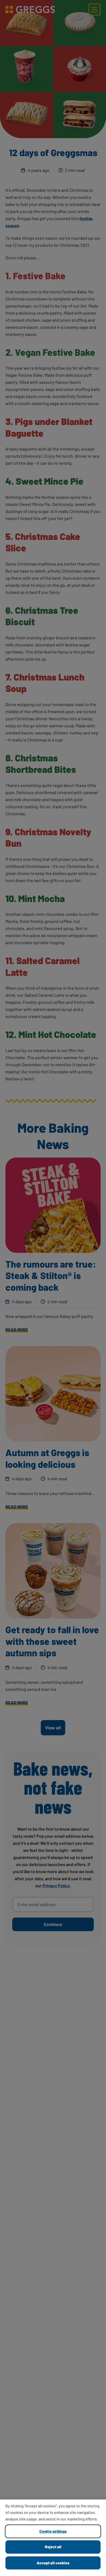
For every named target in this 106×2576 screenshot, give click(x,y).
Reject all (53, 2547)
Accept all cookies (53, 2563)
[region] (53, 2538)
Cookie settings (53, 2531)
